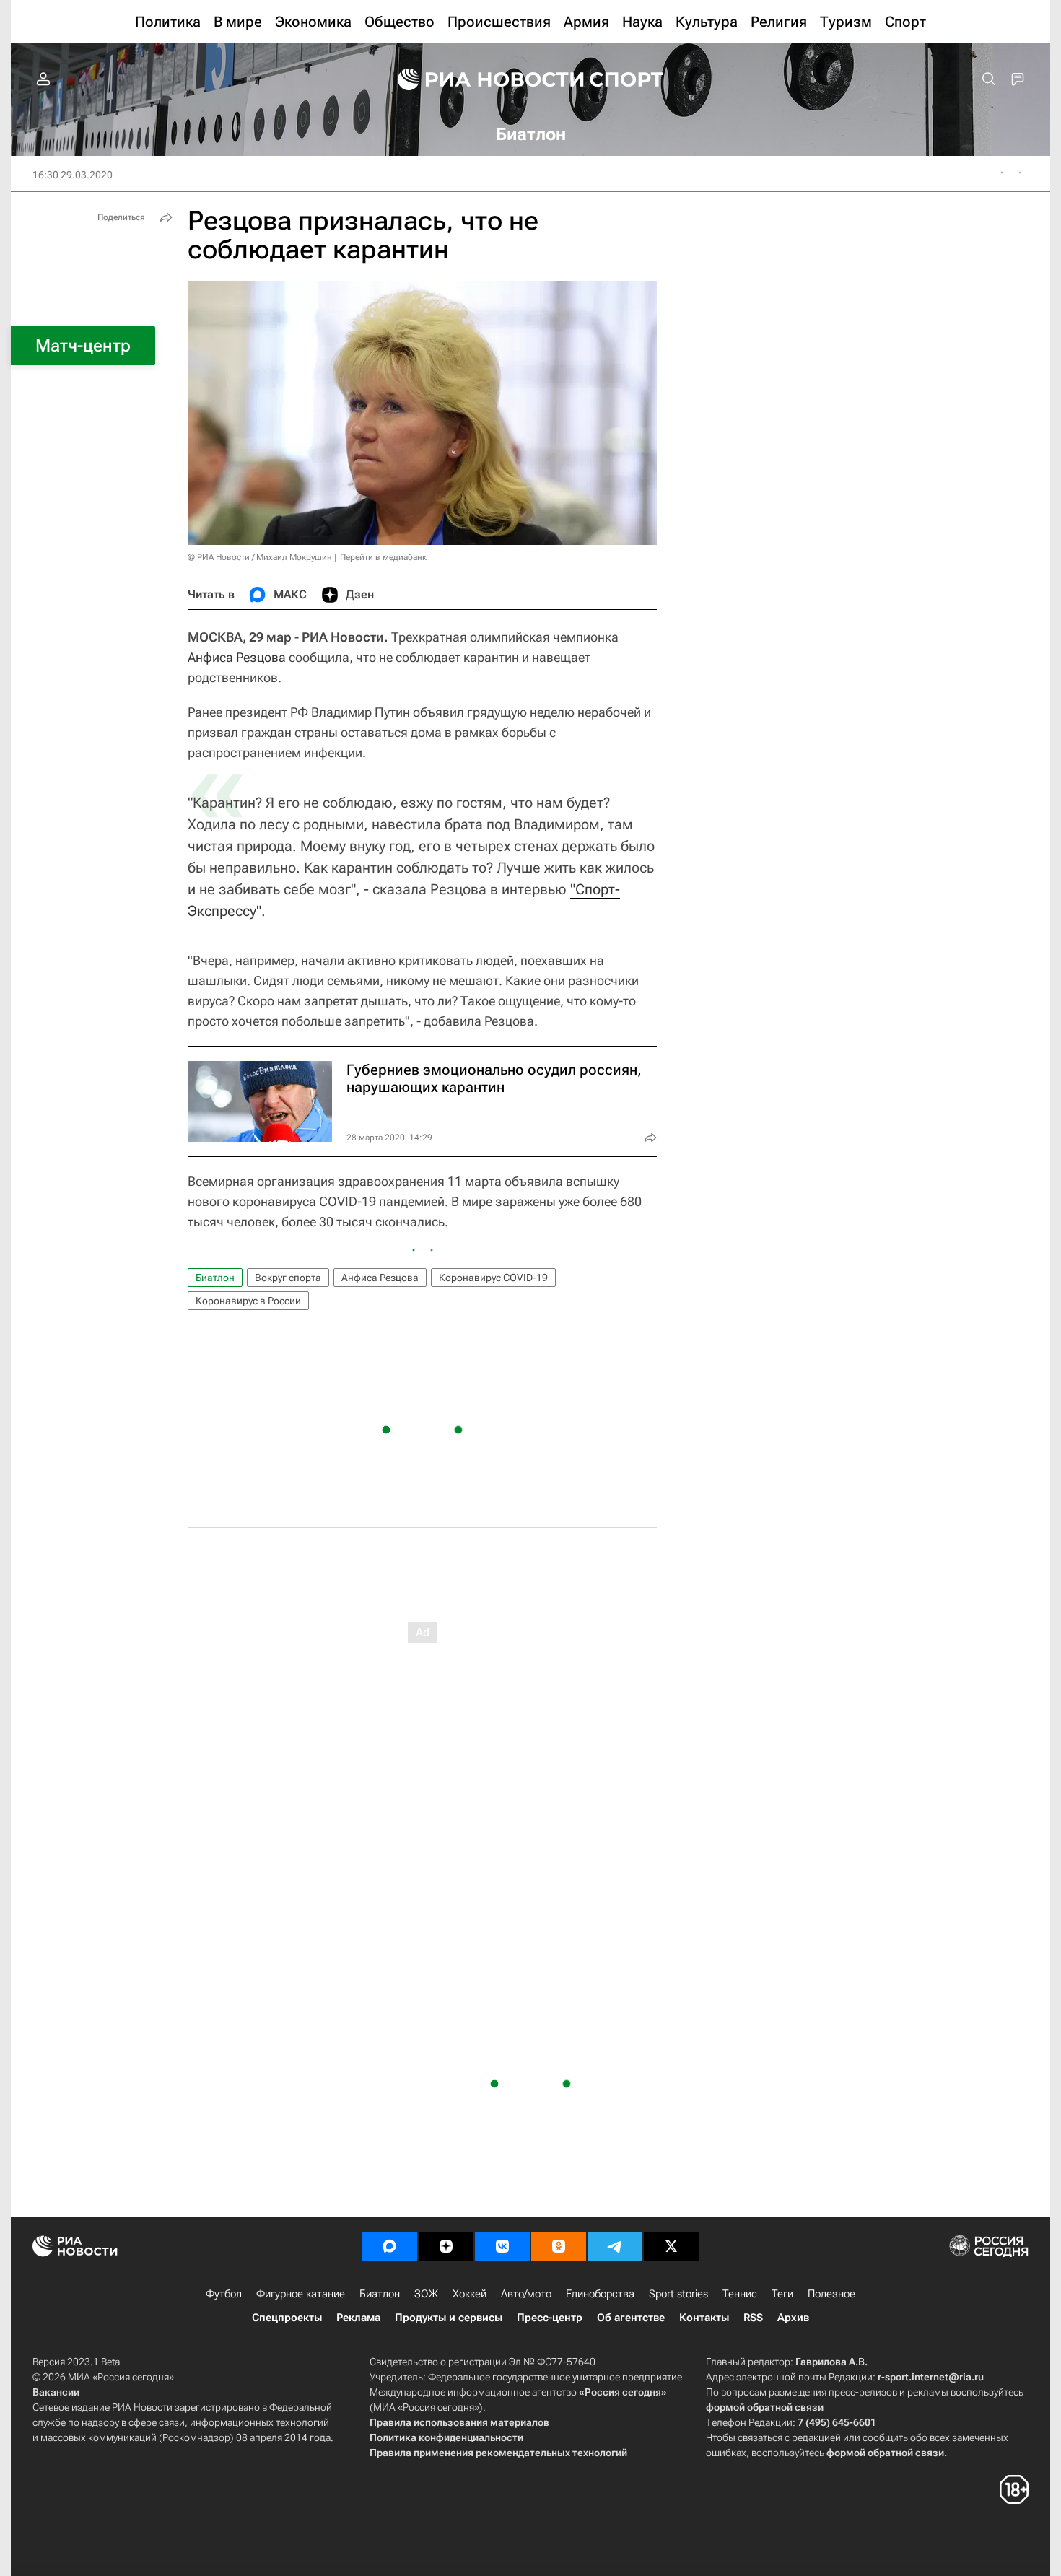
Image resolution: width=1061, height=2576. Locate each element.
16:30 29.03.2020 (73, 175)
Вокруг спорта (288, 1278)
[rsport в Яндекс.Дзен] (446, 2246)
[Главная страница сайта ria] (481, 79)
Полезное (831, 2294)
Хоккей (470, 2294)
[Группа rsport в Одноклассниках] (559, 2246)
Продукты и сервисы (449, 2318)
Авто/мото (526, 2294)
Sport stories (678, 2294)
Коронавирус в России (248, 1301)
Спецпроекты (287, 2318)
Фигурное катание (301, 2294)
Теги (782, 2294)
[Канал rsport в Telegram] (615, 2246)
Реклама (358, 2318)
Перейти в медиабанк (383, 557)
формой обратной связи (765, 2407)
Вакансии (56, 2392)
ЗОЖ (426, 2294)
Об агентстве (631, 2318)
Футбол (224, 2294)
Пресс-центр (550, 2318)
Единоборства (600, 2294)
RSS (753, 2318)
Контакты (704, 2318)
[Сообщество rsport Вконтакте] (502, 2246)
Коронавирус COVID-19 (493, 1278)
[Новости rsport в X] (671, 2246)
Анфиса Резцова (237, 657)
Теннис (740, 2294)
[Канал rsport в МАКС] (390, 2246)
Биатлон (215, 1278)
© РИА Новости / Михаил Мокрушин (260, 557)
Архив (793, 2318)
